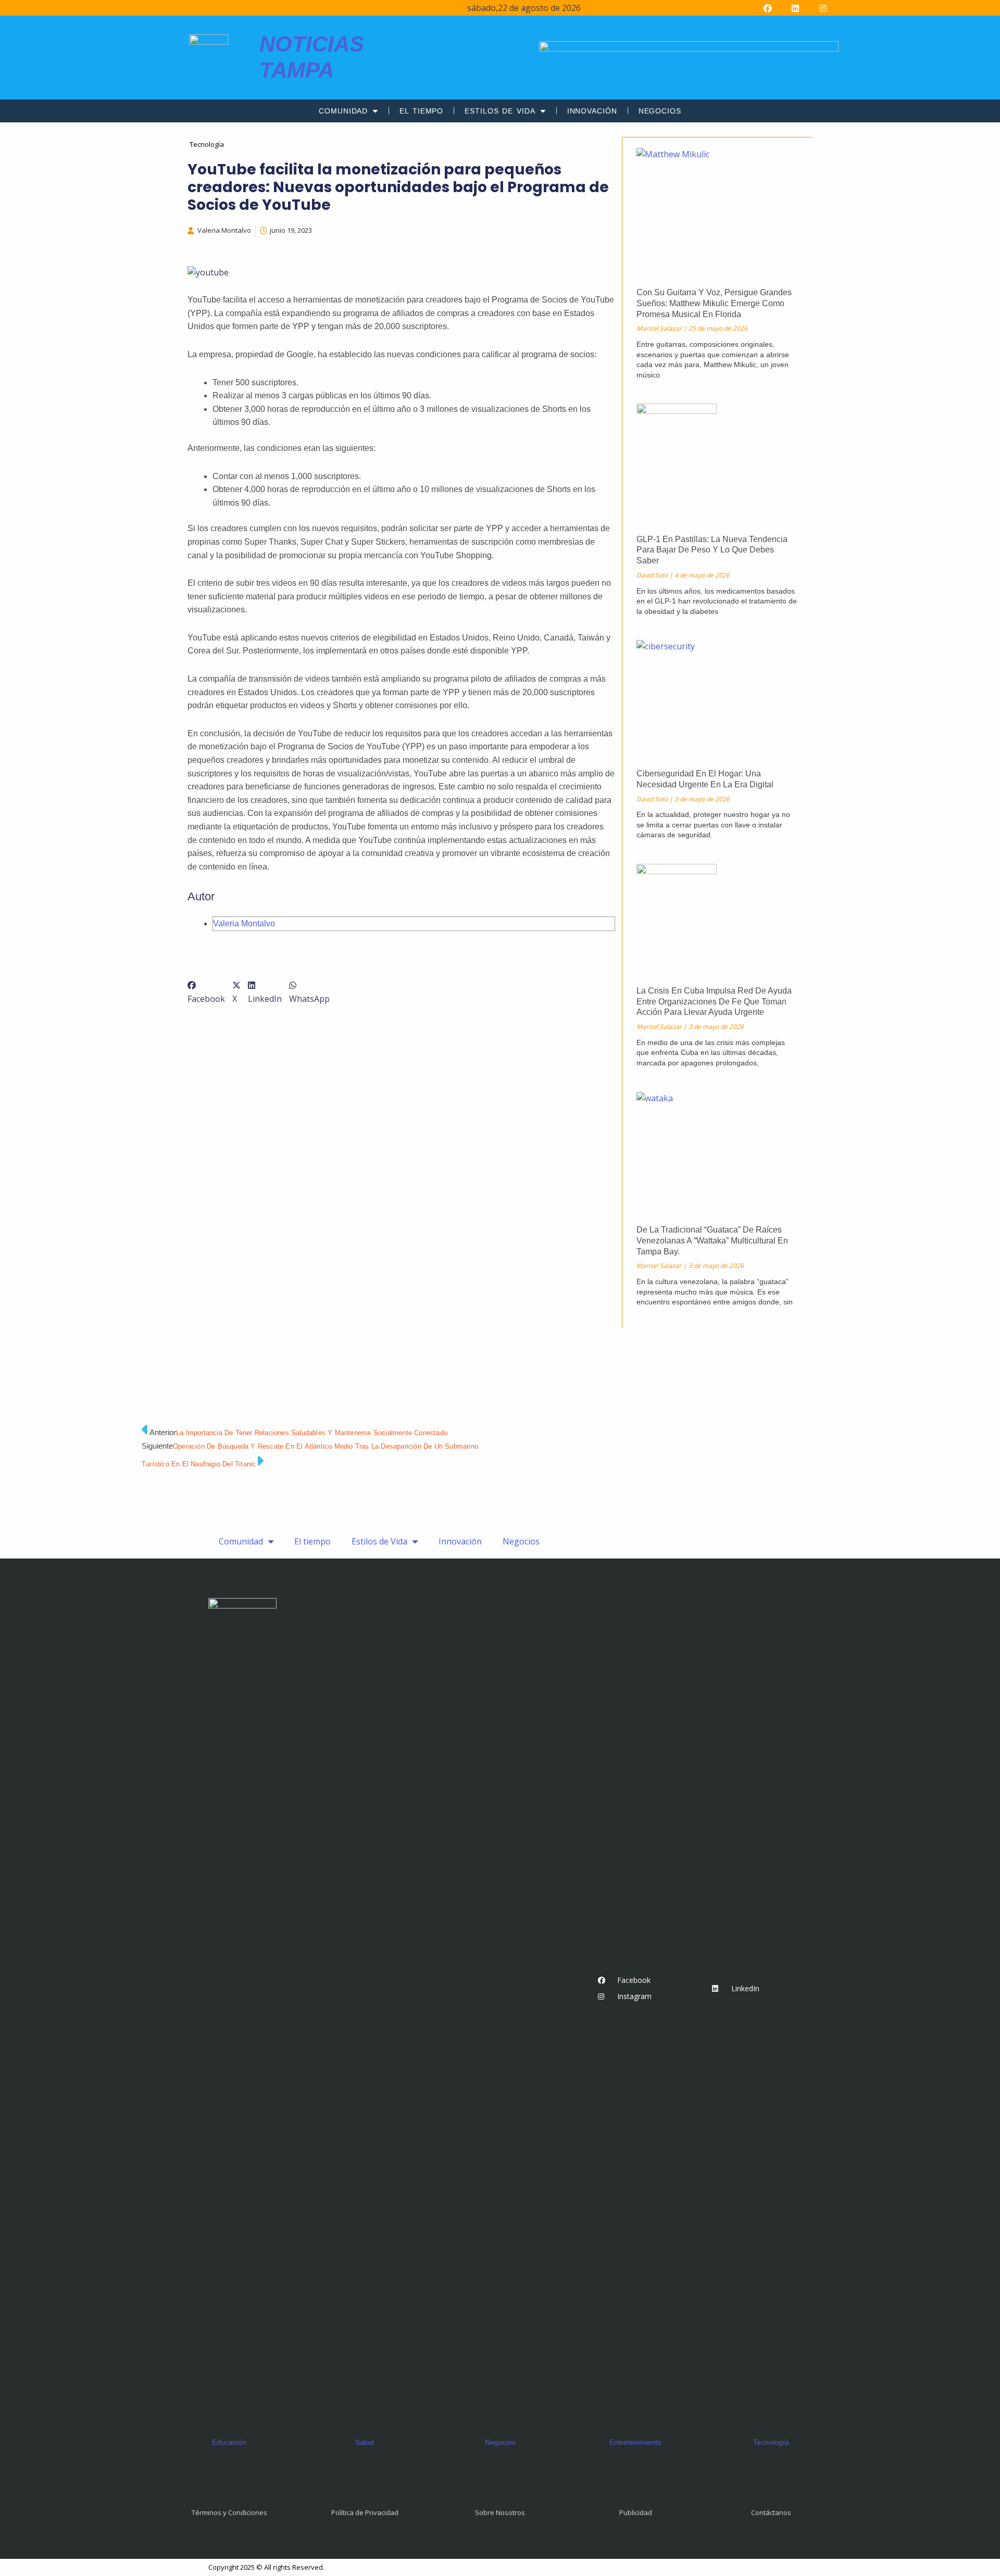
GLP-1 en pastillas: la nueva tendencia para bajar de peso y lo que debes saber (712, 550)
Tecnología (771, 2442)
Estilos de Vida (500, 111)
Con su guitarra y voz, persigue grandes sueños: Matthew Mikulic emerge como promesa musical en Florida (714, 303)
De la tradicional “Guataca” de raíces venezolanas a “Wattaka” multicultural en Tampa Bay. (712, 1241)
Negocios (660, 111)
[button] (206, 992)
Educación (229, 2442)
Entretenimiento (635, 2442)
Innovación (592, 111)
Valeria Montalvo (244, 923)
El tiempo (421, 111)
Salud (365, 2442)
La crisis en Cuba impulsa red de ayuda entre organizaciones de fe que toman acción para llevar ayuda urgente (714, 1002)
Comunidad (343, 111)
